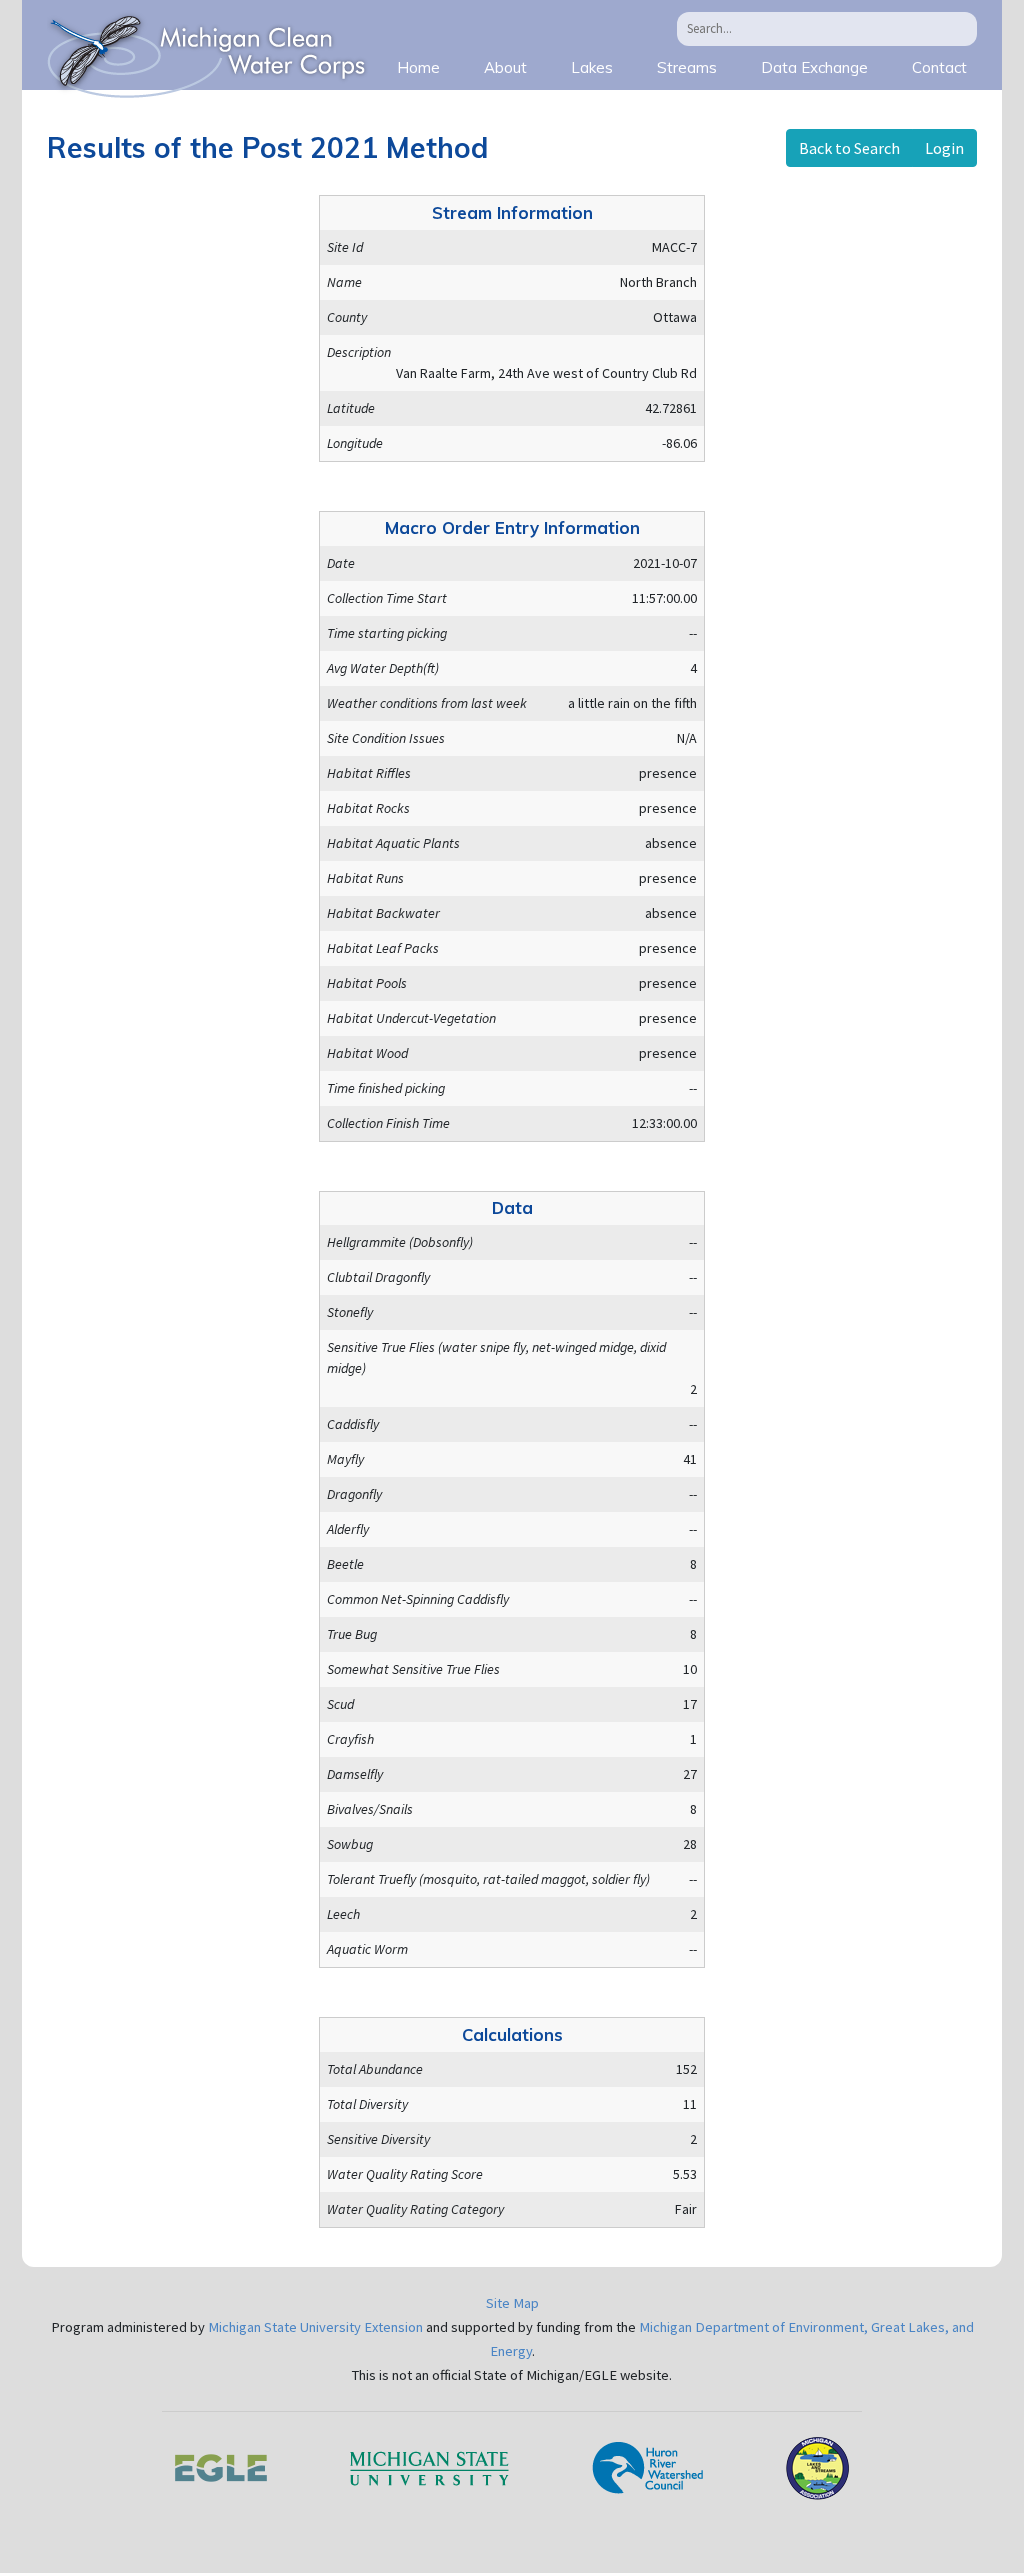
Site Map (512, 2303)
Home (418, 67)
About (505, 67)
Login (944, 148)
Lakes (592, 67)
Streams (687, 67)
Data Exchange (814, 67)
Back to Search (849, 148)
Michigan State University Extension (315, 2327)
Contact (939, 67)
